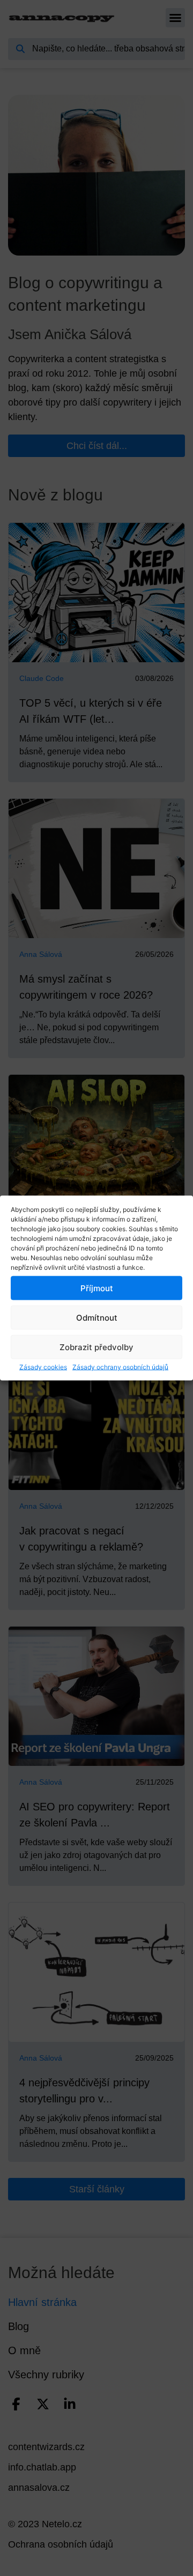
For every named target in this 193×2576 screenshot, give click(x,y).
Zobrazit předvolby (96, 1347)
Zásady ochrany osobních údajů (120, 1367)
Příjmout (97, 1288)
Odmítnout (97, 1317)
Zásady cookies (43, 1367)
